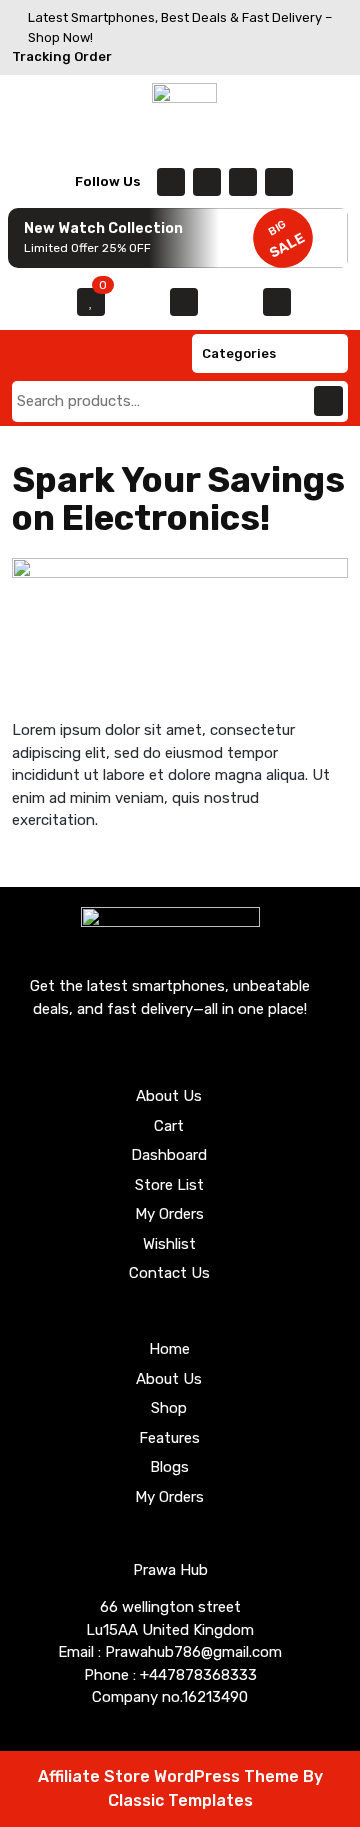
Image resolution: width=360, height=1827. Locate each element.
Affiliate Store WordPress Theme (170, 1776)
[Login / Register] (277, 302)
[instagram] (243, 182)
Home (169, 1349)
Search (328, 401)
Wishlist (169, 1244)
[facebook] (171, 182)
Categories (239, 353)
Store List (169, 1185)
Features (169, 1438)
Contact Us (169, 1273)
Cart (169, 1126)
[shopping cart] (184, 302)
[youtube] (279, 182)
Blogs (169, 1467)
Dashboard (169, 1155)
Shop (169, 1408)
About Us (169, 1096)
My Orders (169, 1214)
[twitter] (207, 182)
